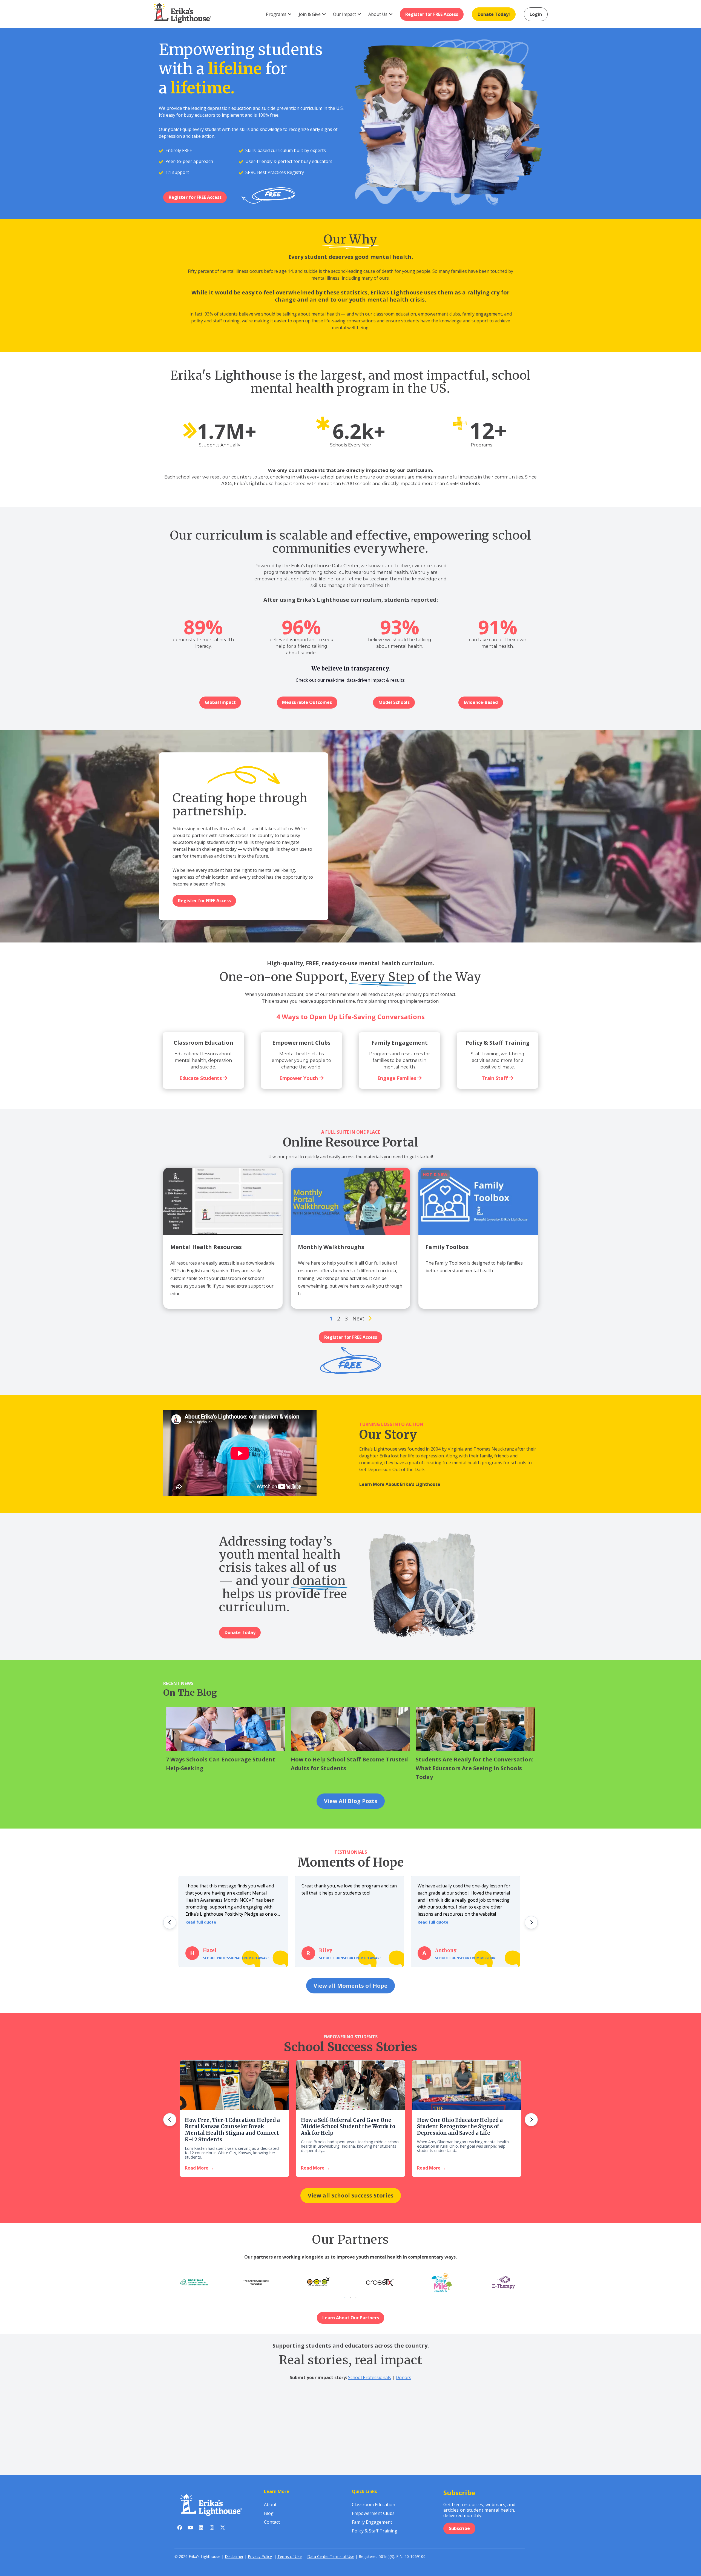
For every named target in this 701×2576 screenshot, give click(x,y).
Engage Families (397, 1078)
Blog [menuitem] (269, 2513)
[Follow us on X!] (222, 2529)
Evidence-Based (481, 702)
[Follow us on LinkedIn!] (201, 2529)
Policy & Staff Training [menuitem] (375, 2531)
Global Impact (220, 702)
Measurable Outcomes (307, 702)
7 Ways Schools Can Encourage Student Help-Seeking (221, 1764)
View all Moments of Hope (350, 1986)
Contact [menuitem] (272, 2522)
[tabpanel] (380, 2282)
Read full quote (201, 1922)
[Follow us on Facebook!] (180, 2529)
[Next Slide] (531, 1922)
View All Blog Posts (351, 1801)
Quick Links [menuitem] (364, 2491)
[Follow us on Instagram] (212, 2529)
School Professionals (370, 2377)
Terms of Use (290, 2556)
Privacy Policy (260, 2556)
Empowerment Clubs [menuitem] (373, 2513)
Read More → (199, 2168)
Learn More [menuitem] (277, 2491)
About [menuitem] (270, 2505)
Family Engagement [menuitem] (372, 2522)
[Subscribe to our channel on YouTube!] (190, 2529)
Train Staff (495, 1078)
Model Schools (394, 702)
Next (358, 1319)
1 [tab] (345, 2297)
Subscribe (459, 2528)
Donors (403, 2377)
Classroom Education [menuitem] (374, 2505)
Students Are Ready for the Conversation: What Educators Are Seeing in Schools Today (475, 1768)
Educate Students (201, 1078)
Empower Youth (299, 1078)
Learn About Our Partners (351, 2318)
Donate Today (240, 1632)
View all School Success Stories (351, 2195)
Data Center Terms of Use (331, 2556)
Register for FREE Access (195, 197)
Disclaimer (234, 2556)
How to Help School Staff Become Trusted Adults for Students (349, 1764)
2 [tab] (350, 2297)
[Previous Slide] (170, 1922)
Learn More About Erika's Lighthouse (400, 1484)
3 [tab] (356, 2297)
